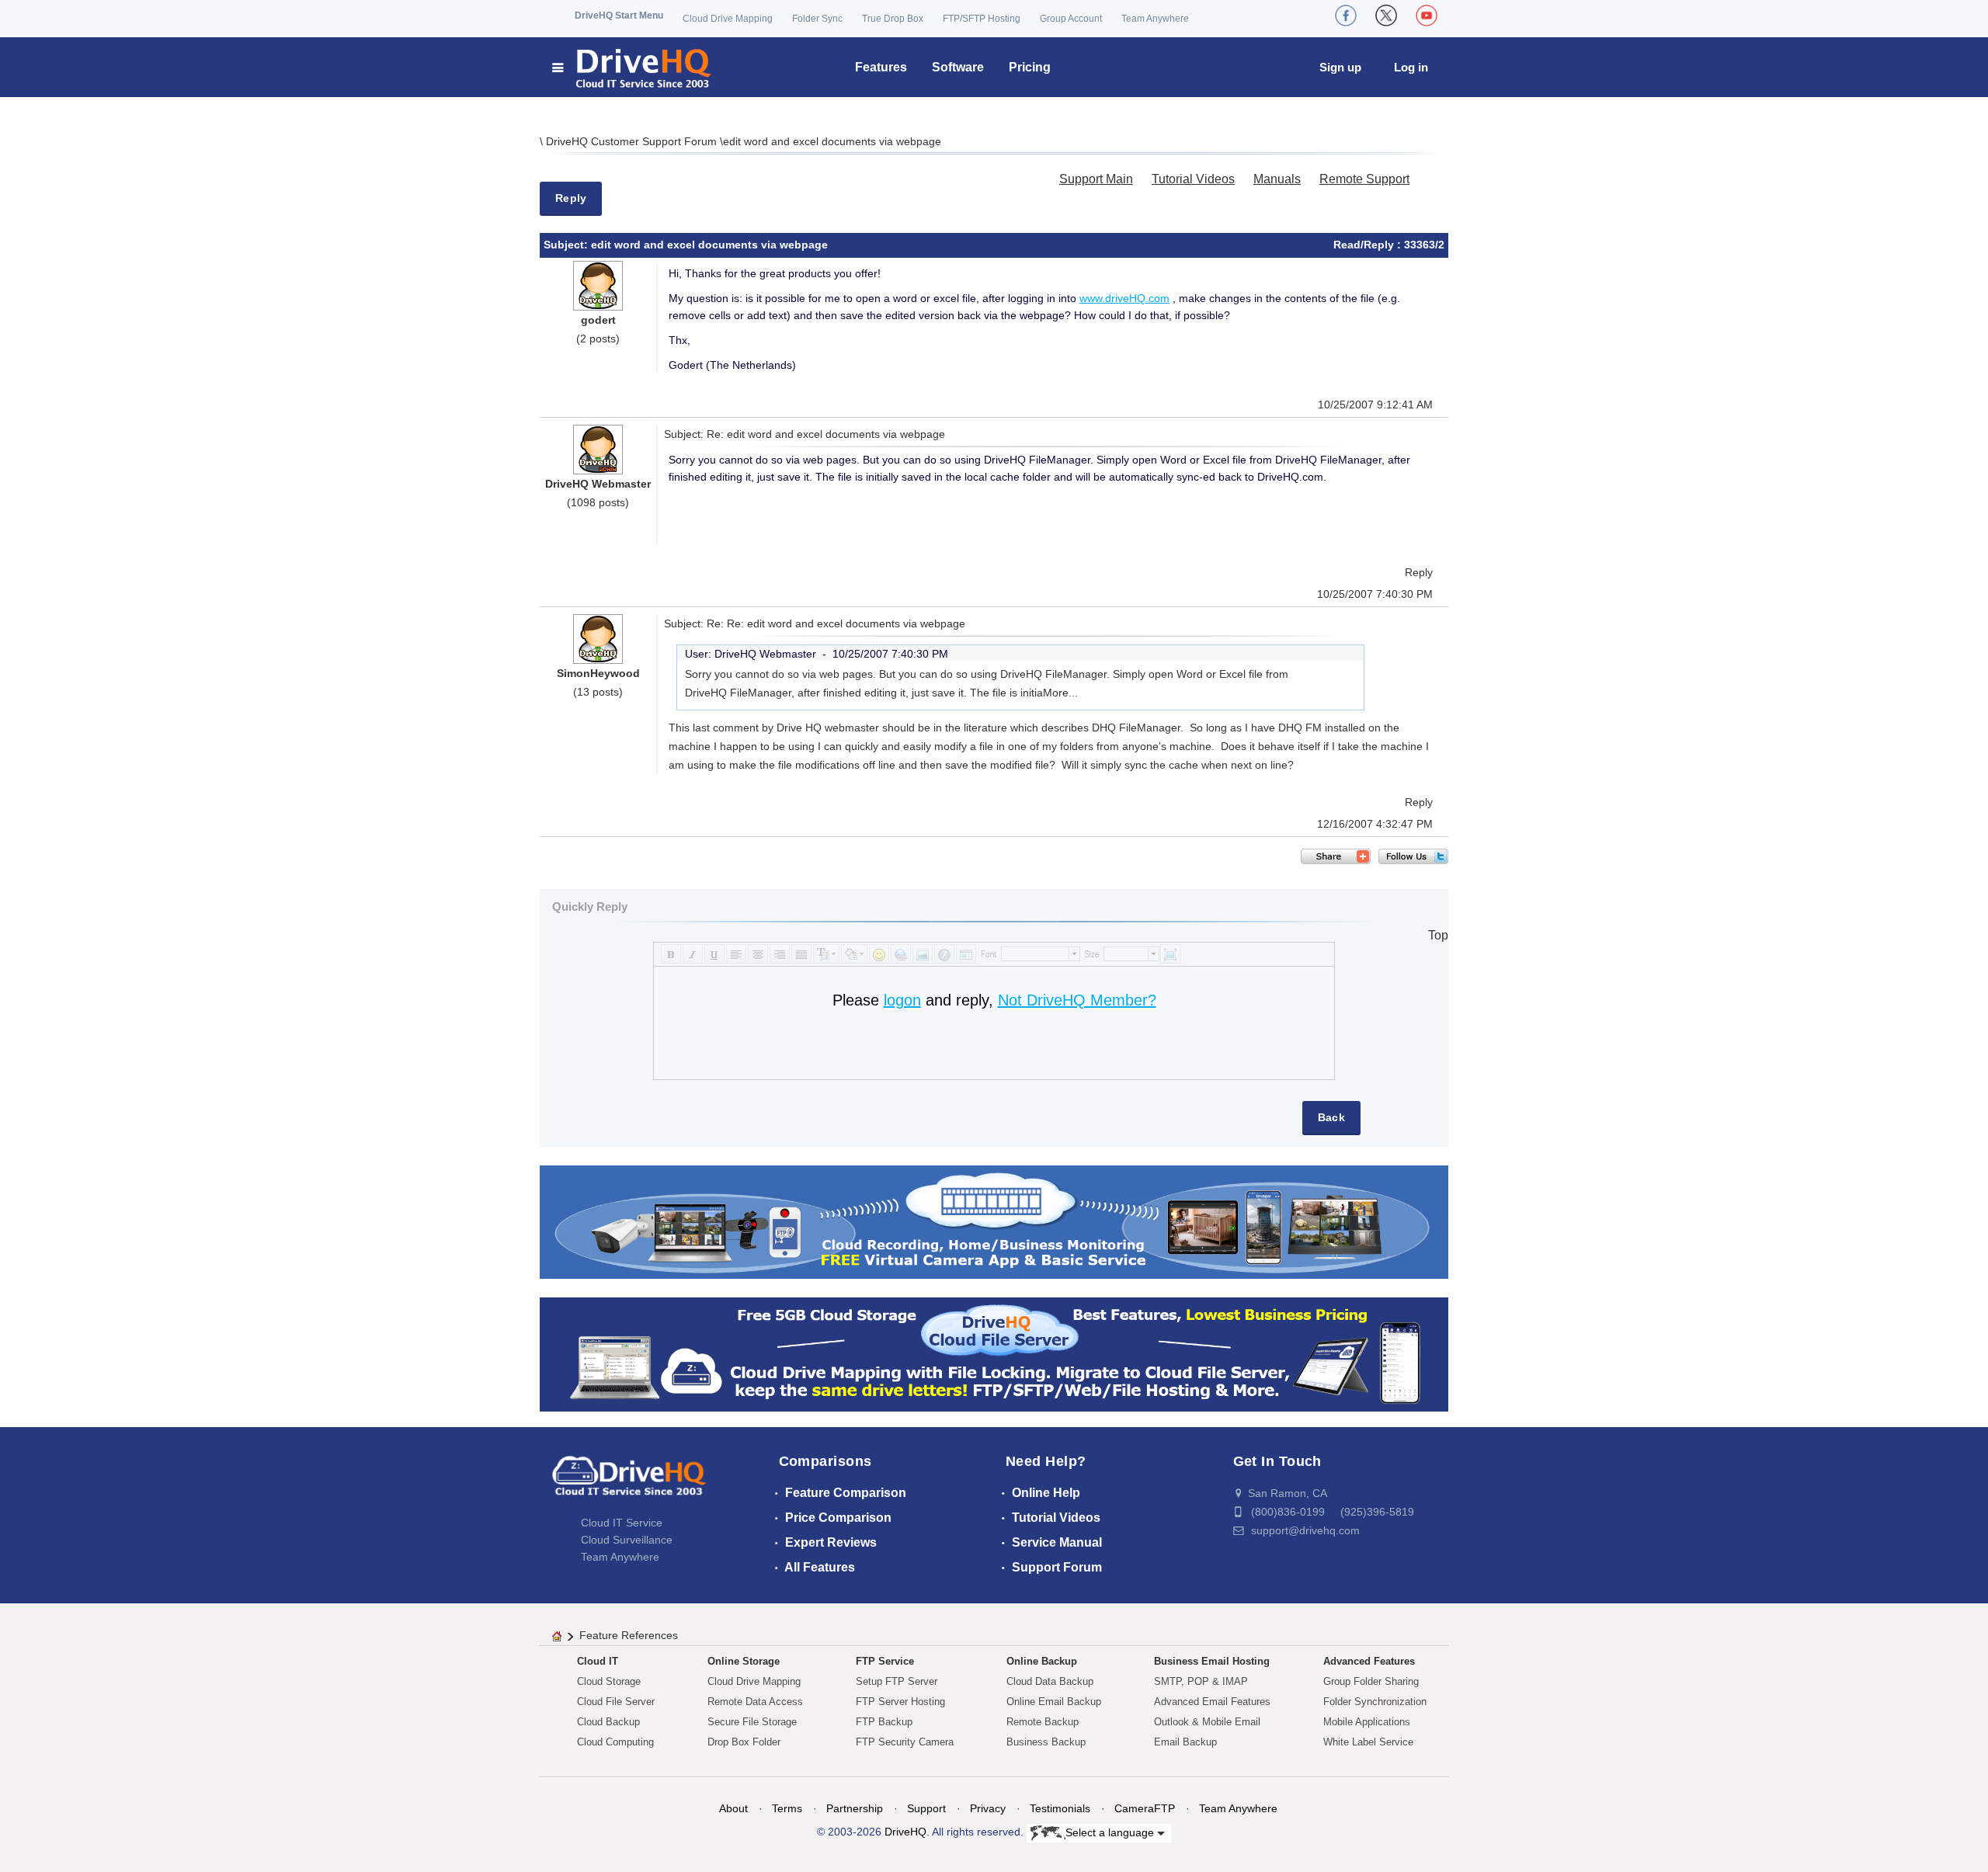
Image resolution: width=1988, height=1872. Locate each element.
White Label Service (1368, 1742)
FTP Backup (884, 1722)
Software (958, 67)
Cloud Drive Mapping (728, 19)
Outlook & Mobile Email (1207, 1722)
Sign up (1340, 67)
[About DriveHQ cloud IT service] (629, 1483)
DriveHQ (905, 1832)
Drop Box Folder (744, 1742)
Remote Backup (1043, 1722)
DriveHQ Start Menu (619, 16)
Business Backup (1046, 1742)
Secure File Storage (752, 1722)
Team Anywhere (1155, 19)
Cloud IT (598, 1661)
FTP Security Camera (905, 1742)
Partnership (855, 1808)
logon (902, 1000)
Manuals (1277, 179)
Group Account (1071, 19)
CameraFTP (1145, 1808)
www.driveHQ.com (1124, 298)
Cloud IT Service (622, 1523)
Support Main (1096, 179)
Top (1438, 935)
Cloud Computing (615, 1742)
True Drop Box (893, 19)
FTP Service (885, 1661)
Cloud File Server (616, 1702)
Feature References (629, 1635)
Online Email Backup (1054, 1702)
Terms (787, 1808)
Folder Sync (817, 19)
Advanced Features (1369, 1661)
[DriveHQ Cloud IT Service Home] (633, 67)
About (733, 1808)
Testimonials (1060, 1808)
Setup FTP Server (897, 1681)
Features (881, 67)
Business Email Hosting (1212, 1661)
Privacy (988, 1808)
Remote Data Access (755, 1702)
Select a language (1111, 1832)
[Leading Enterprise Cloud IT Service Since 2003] (994, 1354)
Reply (571, 198)
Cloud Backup (608, 1722)
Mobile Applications (1367, 1722)
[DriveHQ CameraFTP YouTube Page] (1427, 16)
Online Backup (1042, 1661)
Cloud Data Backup (1050, 1681)
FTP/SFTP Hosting (982, 19)
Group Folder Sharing (1371, 1681)
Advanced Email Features (1212, 1702)
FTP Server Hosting (900, 1702)
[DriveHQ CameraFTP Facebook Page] (1346, 16)
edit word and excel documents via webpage (832, 141)
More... (1060, 693)
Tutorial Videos (1193, 179)
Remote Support (1364, 179)
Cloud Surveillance (627, 1540)
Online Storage (744, 1661)
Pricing (1030, 67)
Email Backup (1185, 1742)
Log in (1411, 67)
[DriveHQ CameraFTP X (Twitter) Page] (1386, 16)
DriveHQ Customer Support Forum (633, 141)
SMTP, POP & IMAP (1201, 1681)
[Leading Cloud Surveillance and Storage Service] (994, 1221)
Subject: (567, 245)
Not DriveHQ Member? (1077, 1000)
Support (926, 1808)
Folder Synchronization (1375, 1702)
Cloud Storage (609, 1681)
